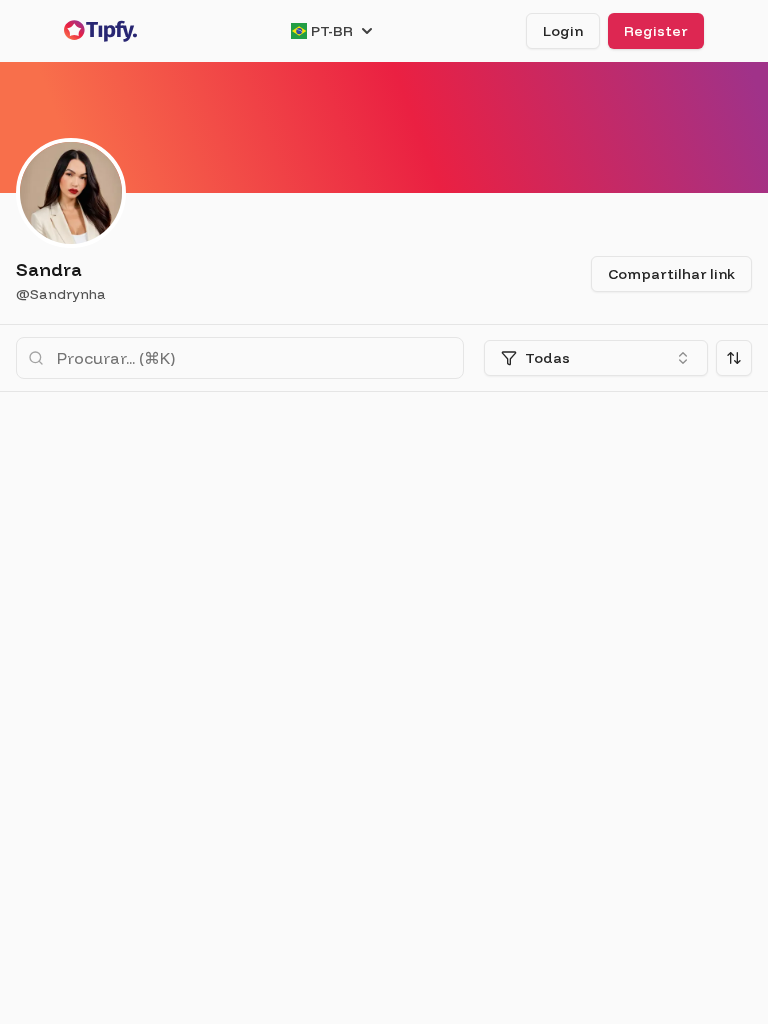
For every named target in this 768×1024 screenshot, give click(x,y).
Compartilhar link (671, 274)
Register (656, 31)
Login (563, 31)
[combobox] (596, 358)
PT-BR (332, 31)
